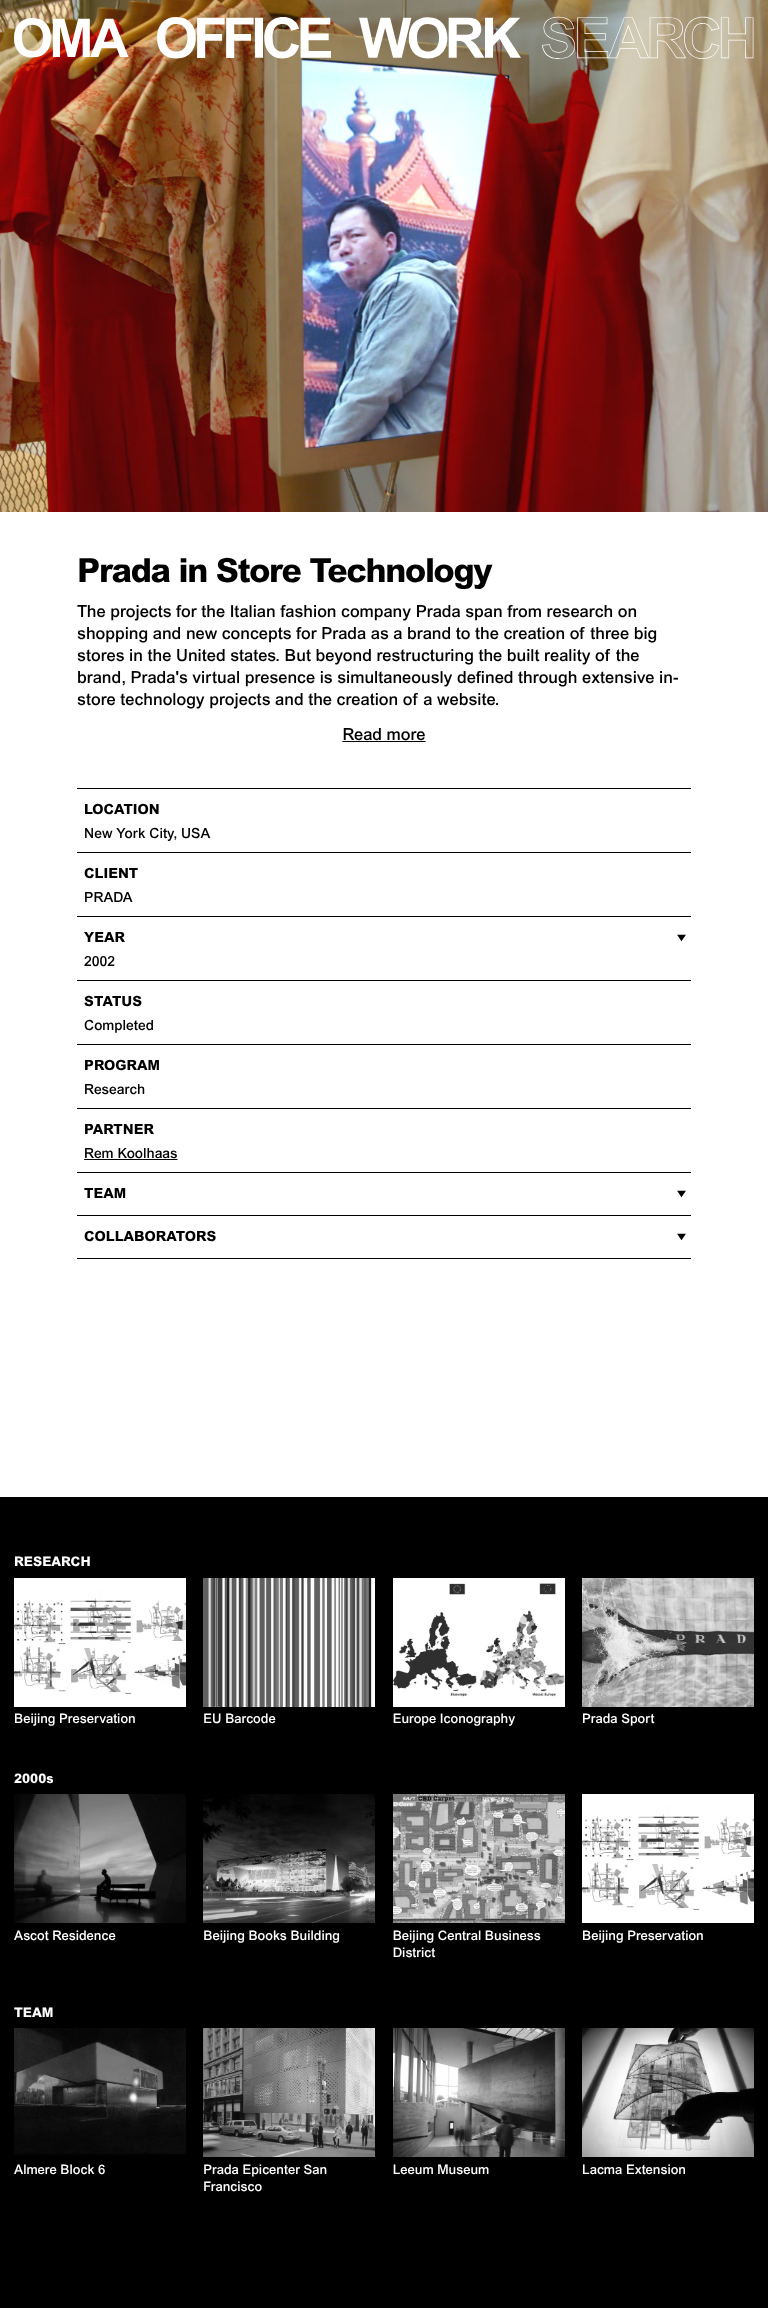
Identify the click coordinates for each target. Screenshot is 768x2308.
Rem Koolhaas (130, 1154)
